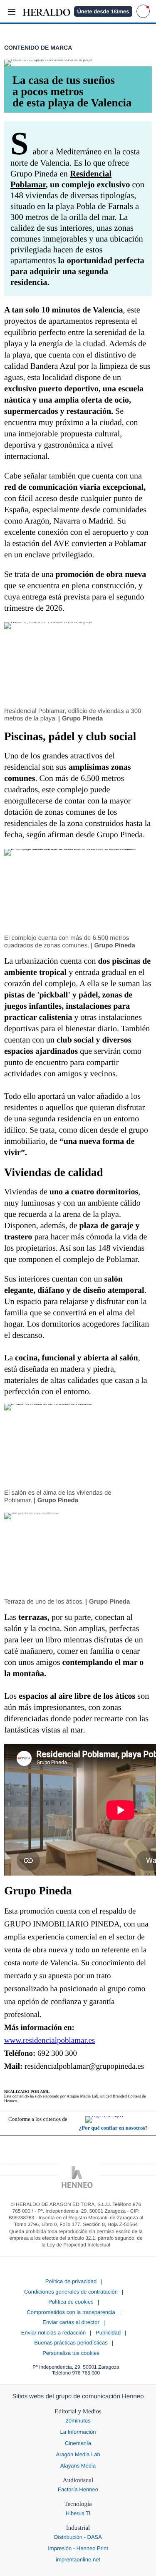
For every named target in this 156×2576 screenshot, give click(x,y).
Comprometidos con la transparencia (71, 2312)
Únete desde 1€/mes (103, 11)
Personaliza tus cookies (71, 2353)
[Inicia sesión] (143, 11)
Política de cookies (71, 2302)
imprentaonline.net (78, 2560)
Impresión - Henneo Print (78, 2548)
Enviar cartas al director (71, 2322)
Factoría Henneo (78, 2489)
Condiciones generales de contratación (71, 2292)
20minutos (78, 2421)
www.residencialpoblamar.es (50, 2041)
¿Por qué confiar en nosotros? (113, 2128)
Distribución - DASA (78, 2537)
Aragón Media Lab (78, 2454)
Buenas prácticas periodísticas (71, 2343)
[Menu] (11, 11)
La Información (78, 2432)
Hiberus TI (78, 2513)
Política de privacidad (71, 2281)
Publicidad (108, 2333)
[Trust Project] (116, 2120)
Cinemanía (78, 2443)
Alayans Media (78, 2466)
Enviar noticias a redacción (53, 2333)
